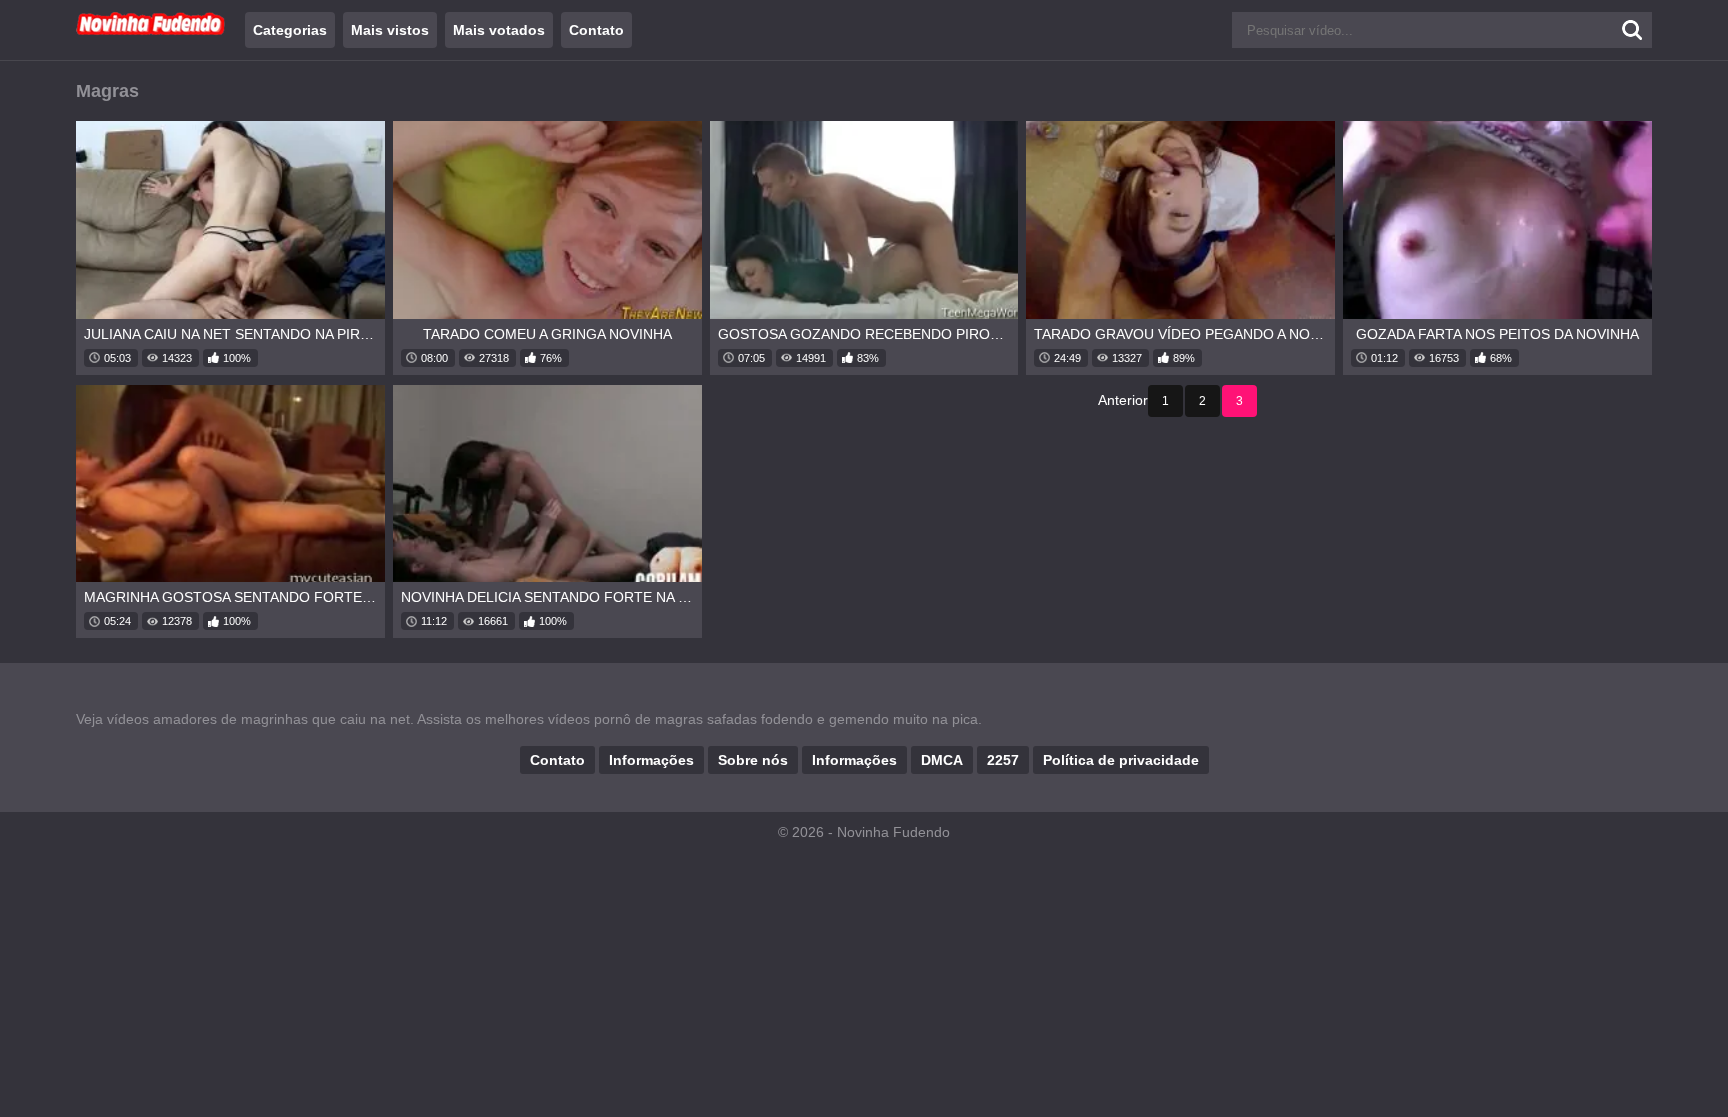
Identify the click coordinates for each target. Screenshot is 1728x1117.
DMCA (942, 760)
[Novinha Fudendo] (151, 31)
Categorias (290, 30)
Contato (596, 30)
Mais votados (499, 30)
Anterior (1123, 400)
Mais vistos (390, 30)
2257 (1003, 760)
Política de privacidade (1121, 760)
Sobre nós (753, 760)
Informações (651, 760)
